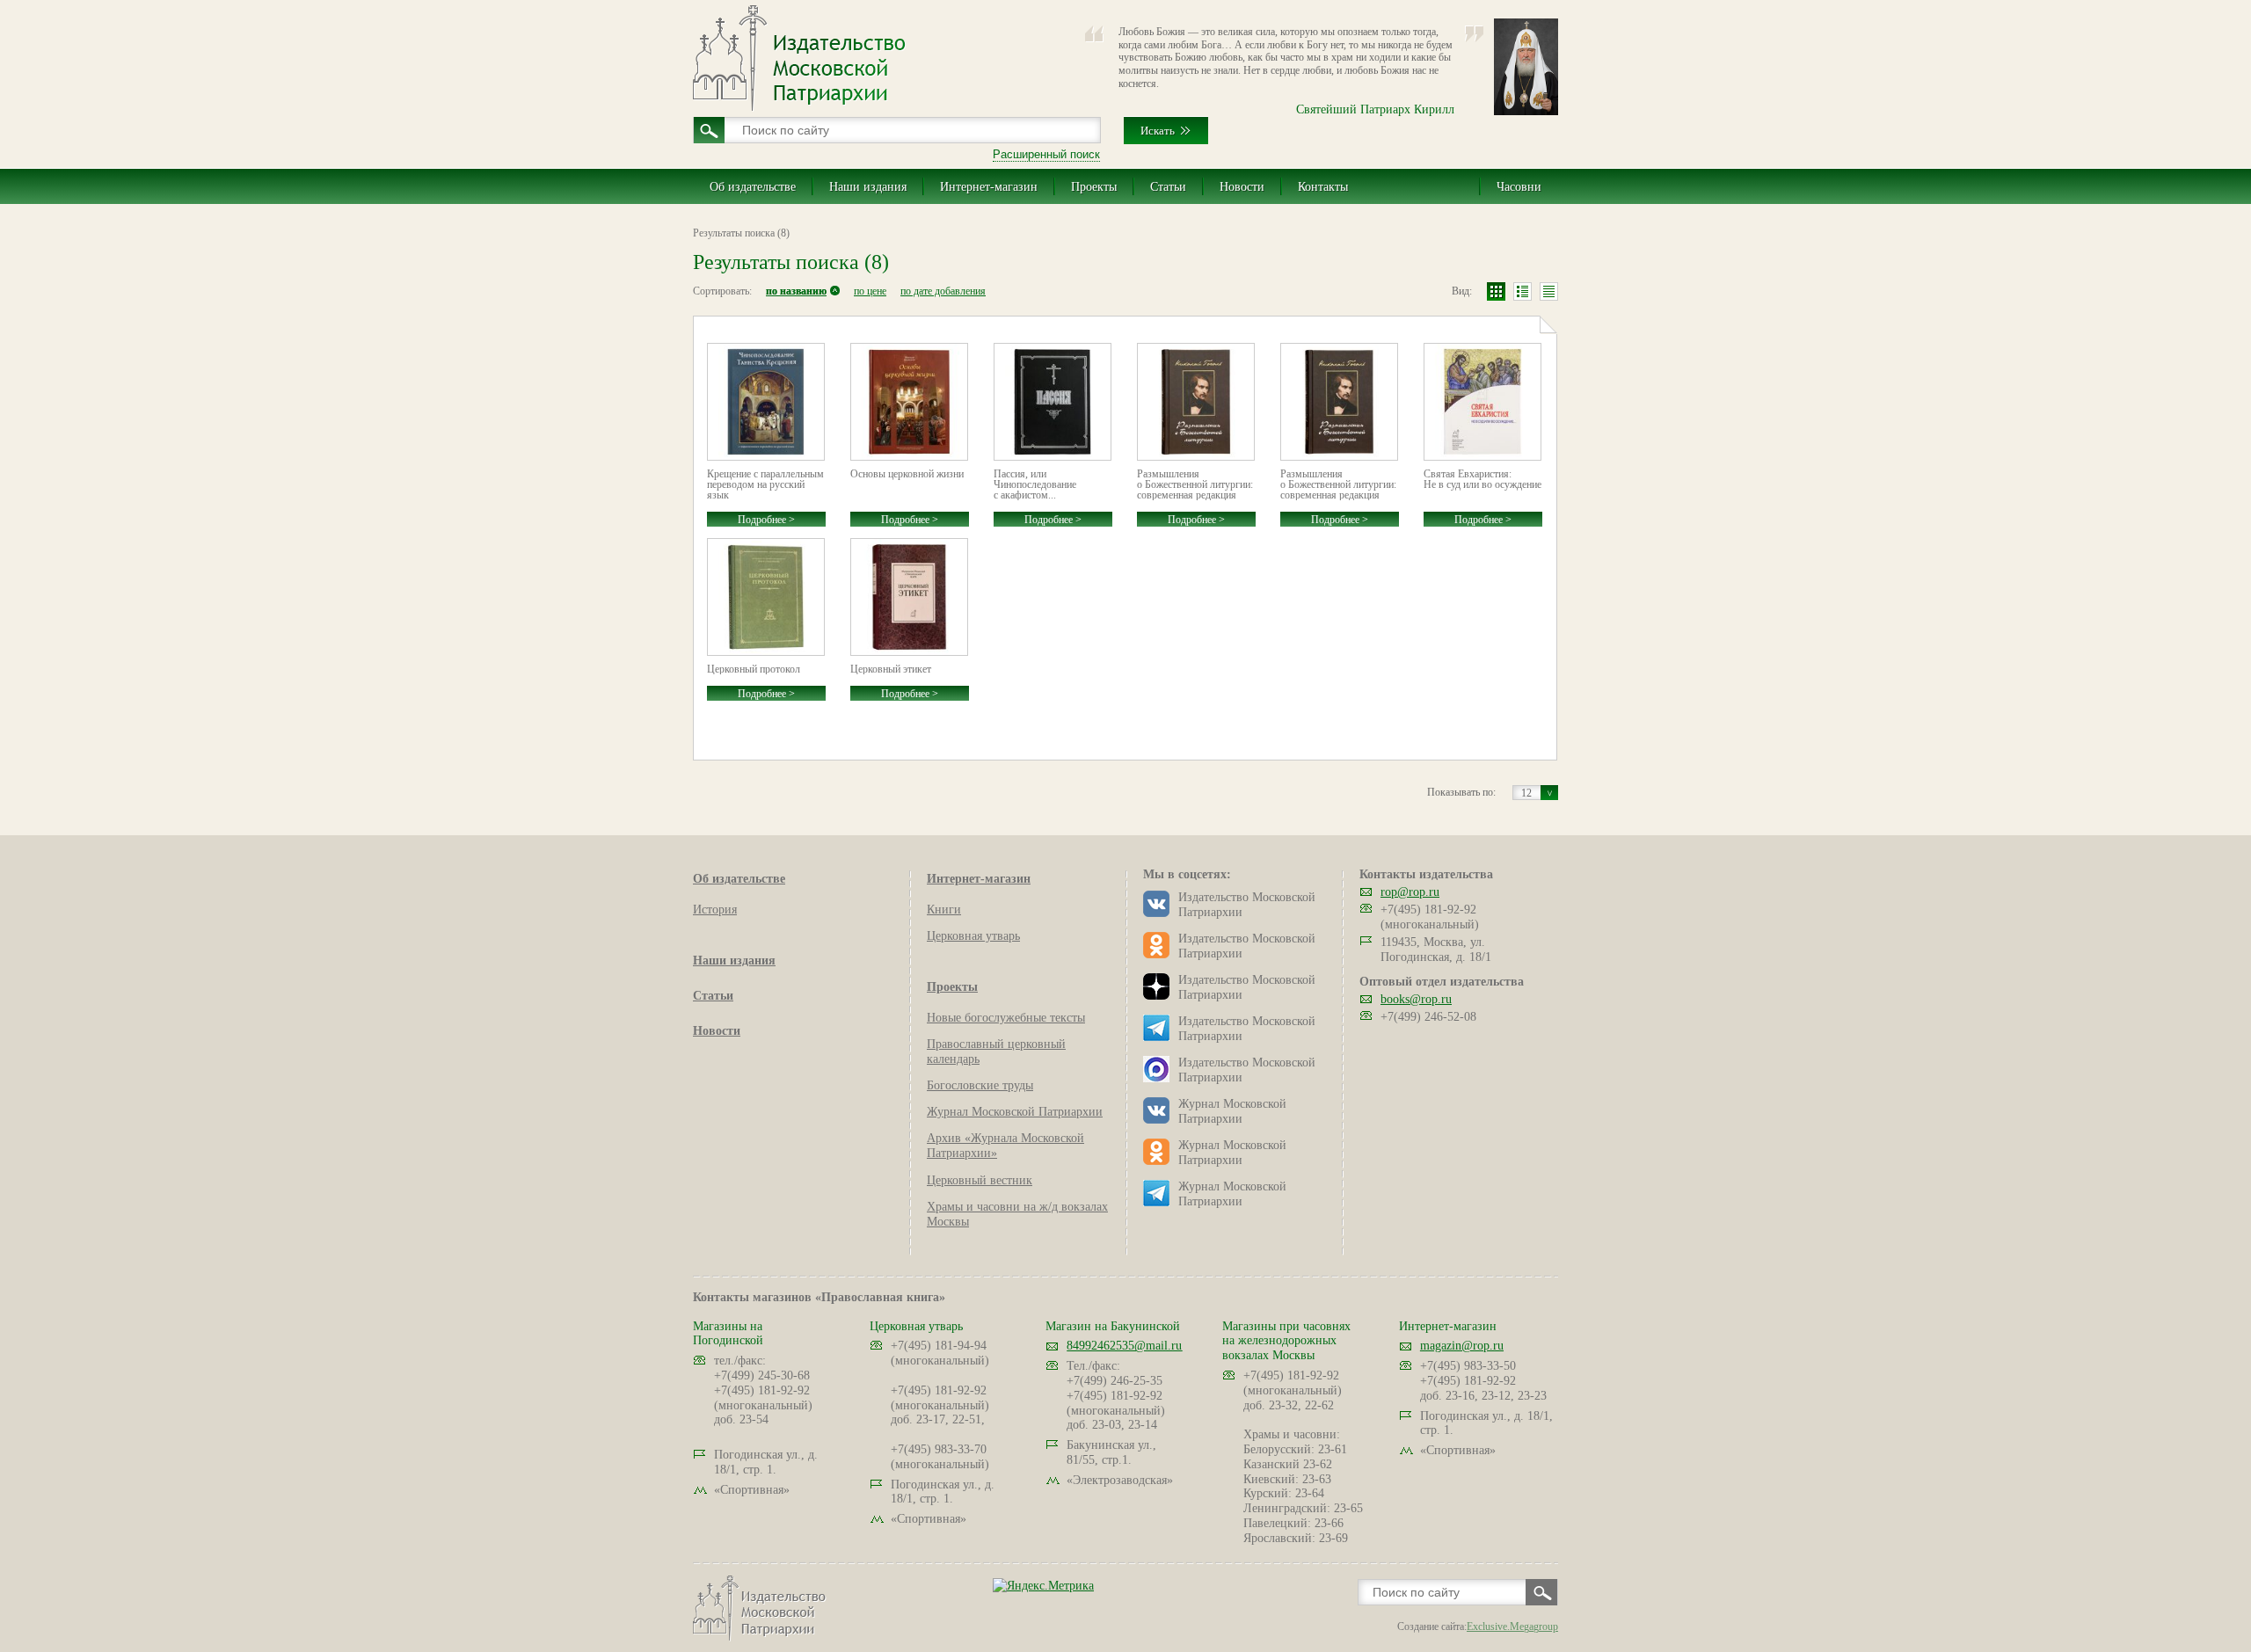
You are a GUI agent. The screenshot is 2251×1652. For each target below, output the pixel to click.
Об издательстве (753, 187)
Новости (1242, 187)
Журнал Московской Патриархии (1015, 1112)
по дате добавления (943, 291)
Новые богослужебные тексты (1006, 1018)
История (715, 910)
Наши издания (868, 187)
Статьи (1168, 187)
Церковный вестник (980, 1180)
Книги (944, 910)
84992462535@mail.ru (1124, 1346)
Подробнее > (766, 520)
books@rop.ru (1416, 999)
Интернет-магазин (989, 187)
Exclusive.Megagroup (1512, 1627)
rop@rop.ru (1410, 892)
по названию (796, 291)
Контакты (1323, 187)
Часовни (1519, 187)
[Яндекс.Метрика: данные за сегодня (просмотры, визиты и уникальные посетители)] (1043, 1586)
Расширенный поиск (1046, 154)
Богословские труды (980, 1085)
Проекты (1094, 187)
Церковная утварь (973, 936)
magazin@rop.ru (1462, 1346)
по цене (870, 291)
